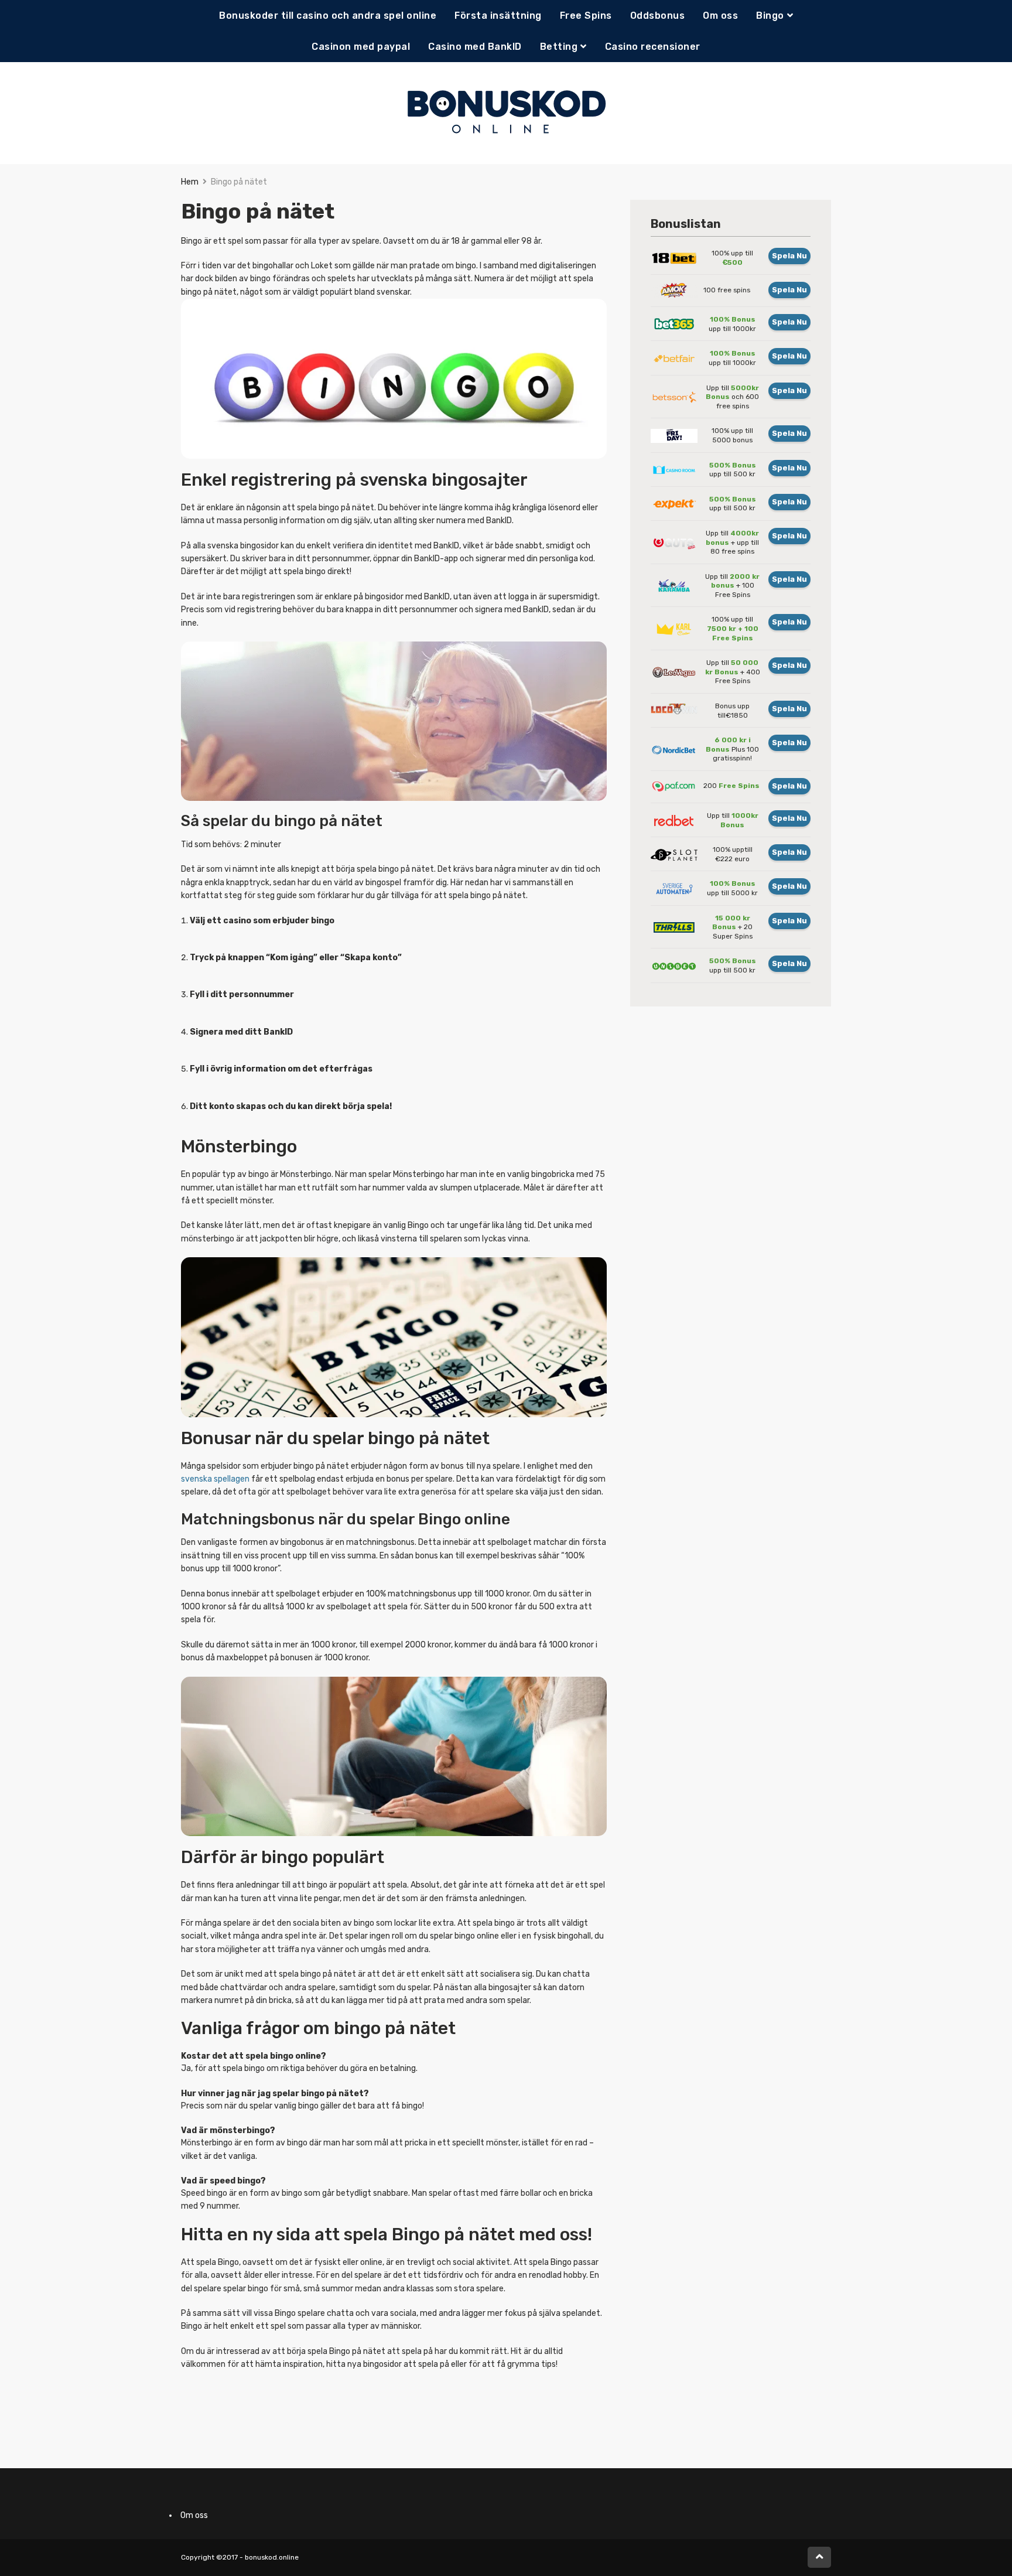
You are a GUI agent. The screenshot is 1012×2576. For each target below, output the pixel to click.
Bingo (770, 16)
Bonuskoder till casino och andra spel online (328, 16)
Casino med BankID (475, 47)
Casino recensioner (653, 47)
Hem (190, 182)
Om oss (720, 16)
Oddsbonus (658, 16)
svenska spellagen (215, 1479)
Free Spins (586, 16)
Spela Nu (789, 256)
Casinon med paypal (361, 47)
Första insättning (498, 16)
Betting (559, 47)
